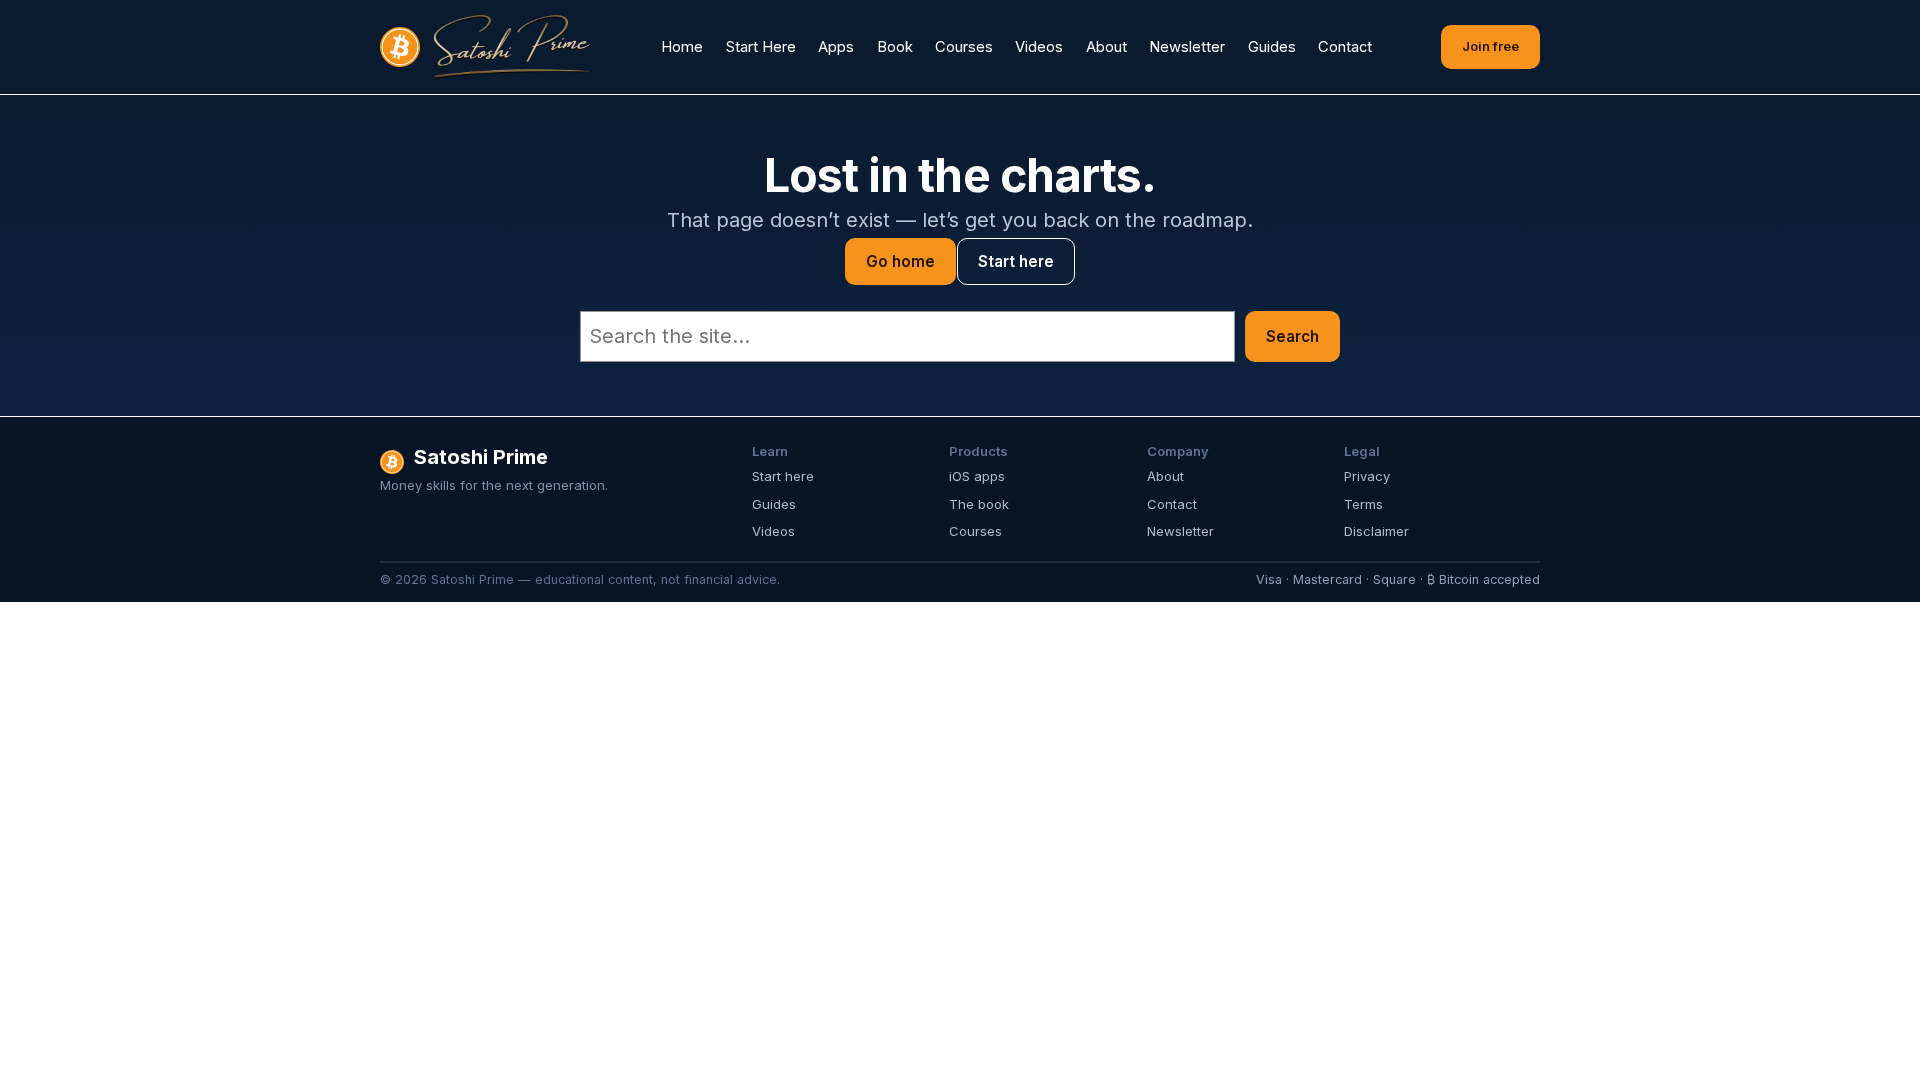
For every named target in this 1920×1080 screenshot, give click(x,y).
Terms (1363, 504)
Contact (1172, 504)
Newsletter (1180, 531)
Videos (773, 531)
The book (979, 504)
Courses (975, 531)
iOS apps (977, 476)
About (1165, 476)
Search (1292, 336)
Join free (1490, 46)
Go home (900, 261)
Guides (774, 504)
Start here (1016, 261)
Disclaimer (1376, 531)
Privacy (1367, 476)
